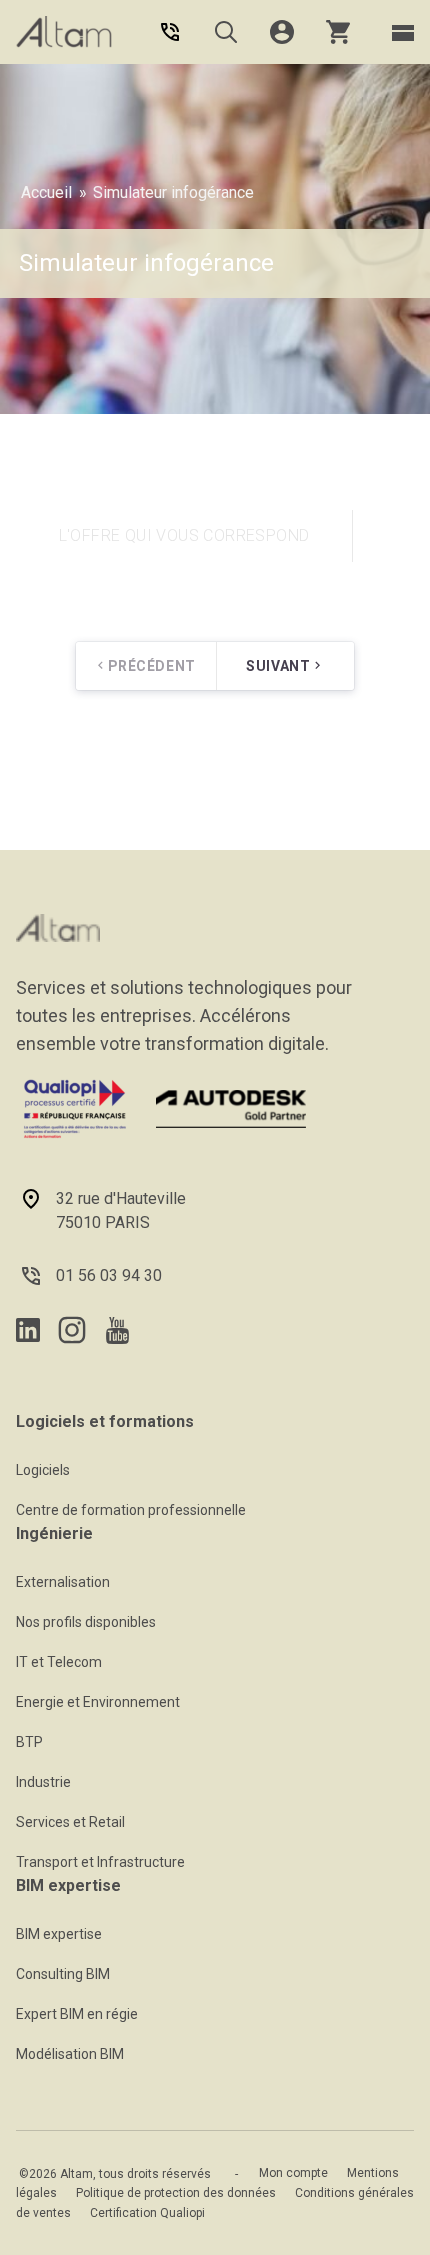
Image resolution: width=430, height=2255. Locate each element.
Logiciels (43, 1470)
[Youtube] (117, 1330)
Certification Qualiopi (147, 2213)
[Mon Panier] (338, 32)
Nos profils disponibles (86, 1622)
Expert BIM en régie (77, 2014)
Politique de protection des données (176, 2193)
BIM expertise (59, 1934)
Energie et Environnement (98, 1702)
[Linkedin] (28, 1330)
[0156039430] (170, 32)
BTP (29, 1742)
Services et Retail (70, 1822)
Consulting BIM (63, 1974)
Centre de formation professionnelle (131, 1510)
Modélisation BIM (70, 2054)
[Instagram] (72, 1330)
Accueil (46, 192)
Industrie (43, 1782)
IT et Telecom (59, 1662)
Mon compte (293, 2173)
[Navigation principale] (403, 32)
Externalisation (63, 1582)
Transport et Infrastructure (100, 1862)
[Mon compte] (282, 32)
